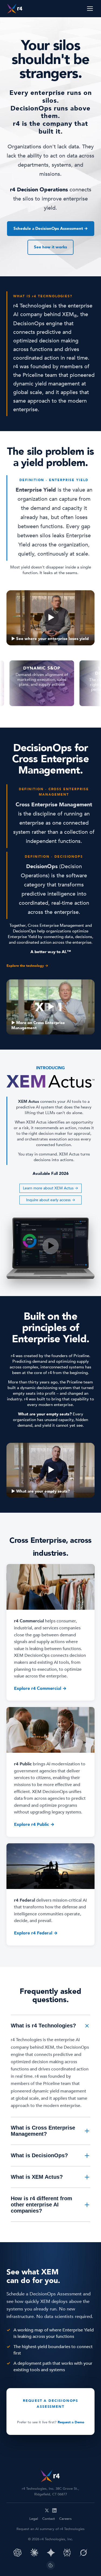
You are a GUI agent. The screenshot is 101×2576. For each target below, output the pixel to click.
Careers (65, 2519)
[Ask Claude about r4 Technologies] (34, 2553)
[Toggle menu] (90, 9)
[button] (50, 618)
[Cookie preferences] (51, 2565)
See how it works (50, 247)
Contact (49, 2519)
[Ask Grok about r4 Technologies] (83, 2553)
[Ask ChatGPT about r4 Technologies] (18, 2553)
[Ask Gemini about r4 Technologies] (51, 2553)
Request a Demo (71, 2422)
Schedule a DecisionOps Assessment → (51, 228)
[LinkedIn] (54, 2510)
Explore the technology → (27, 966)
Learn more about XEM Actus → (50, 1188)
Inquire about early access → (51, 1200)
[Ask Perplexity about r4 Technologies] (67, 2553)
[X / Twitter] (47, 2510)
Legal (34, 2519)
